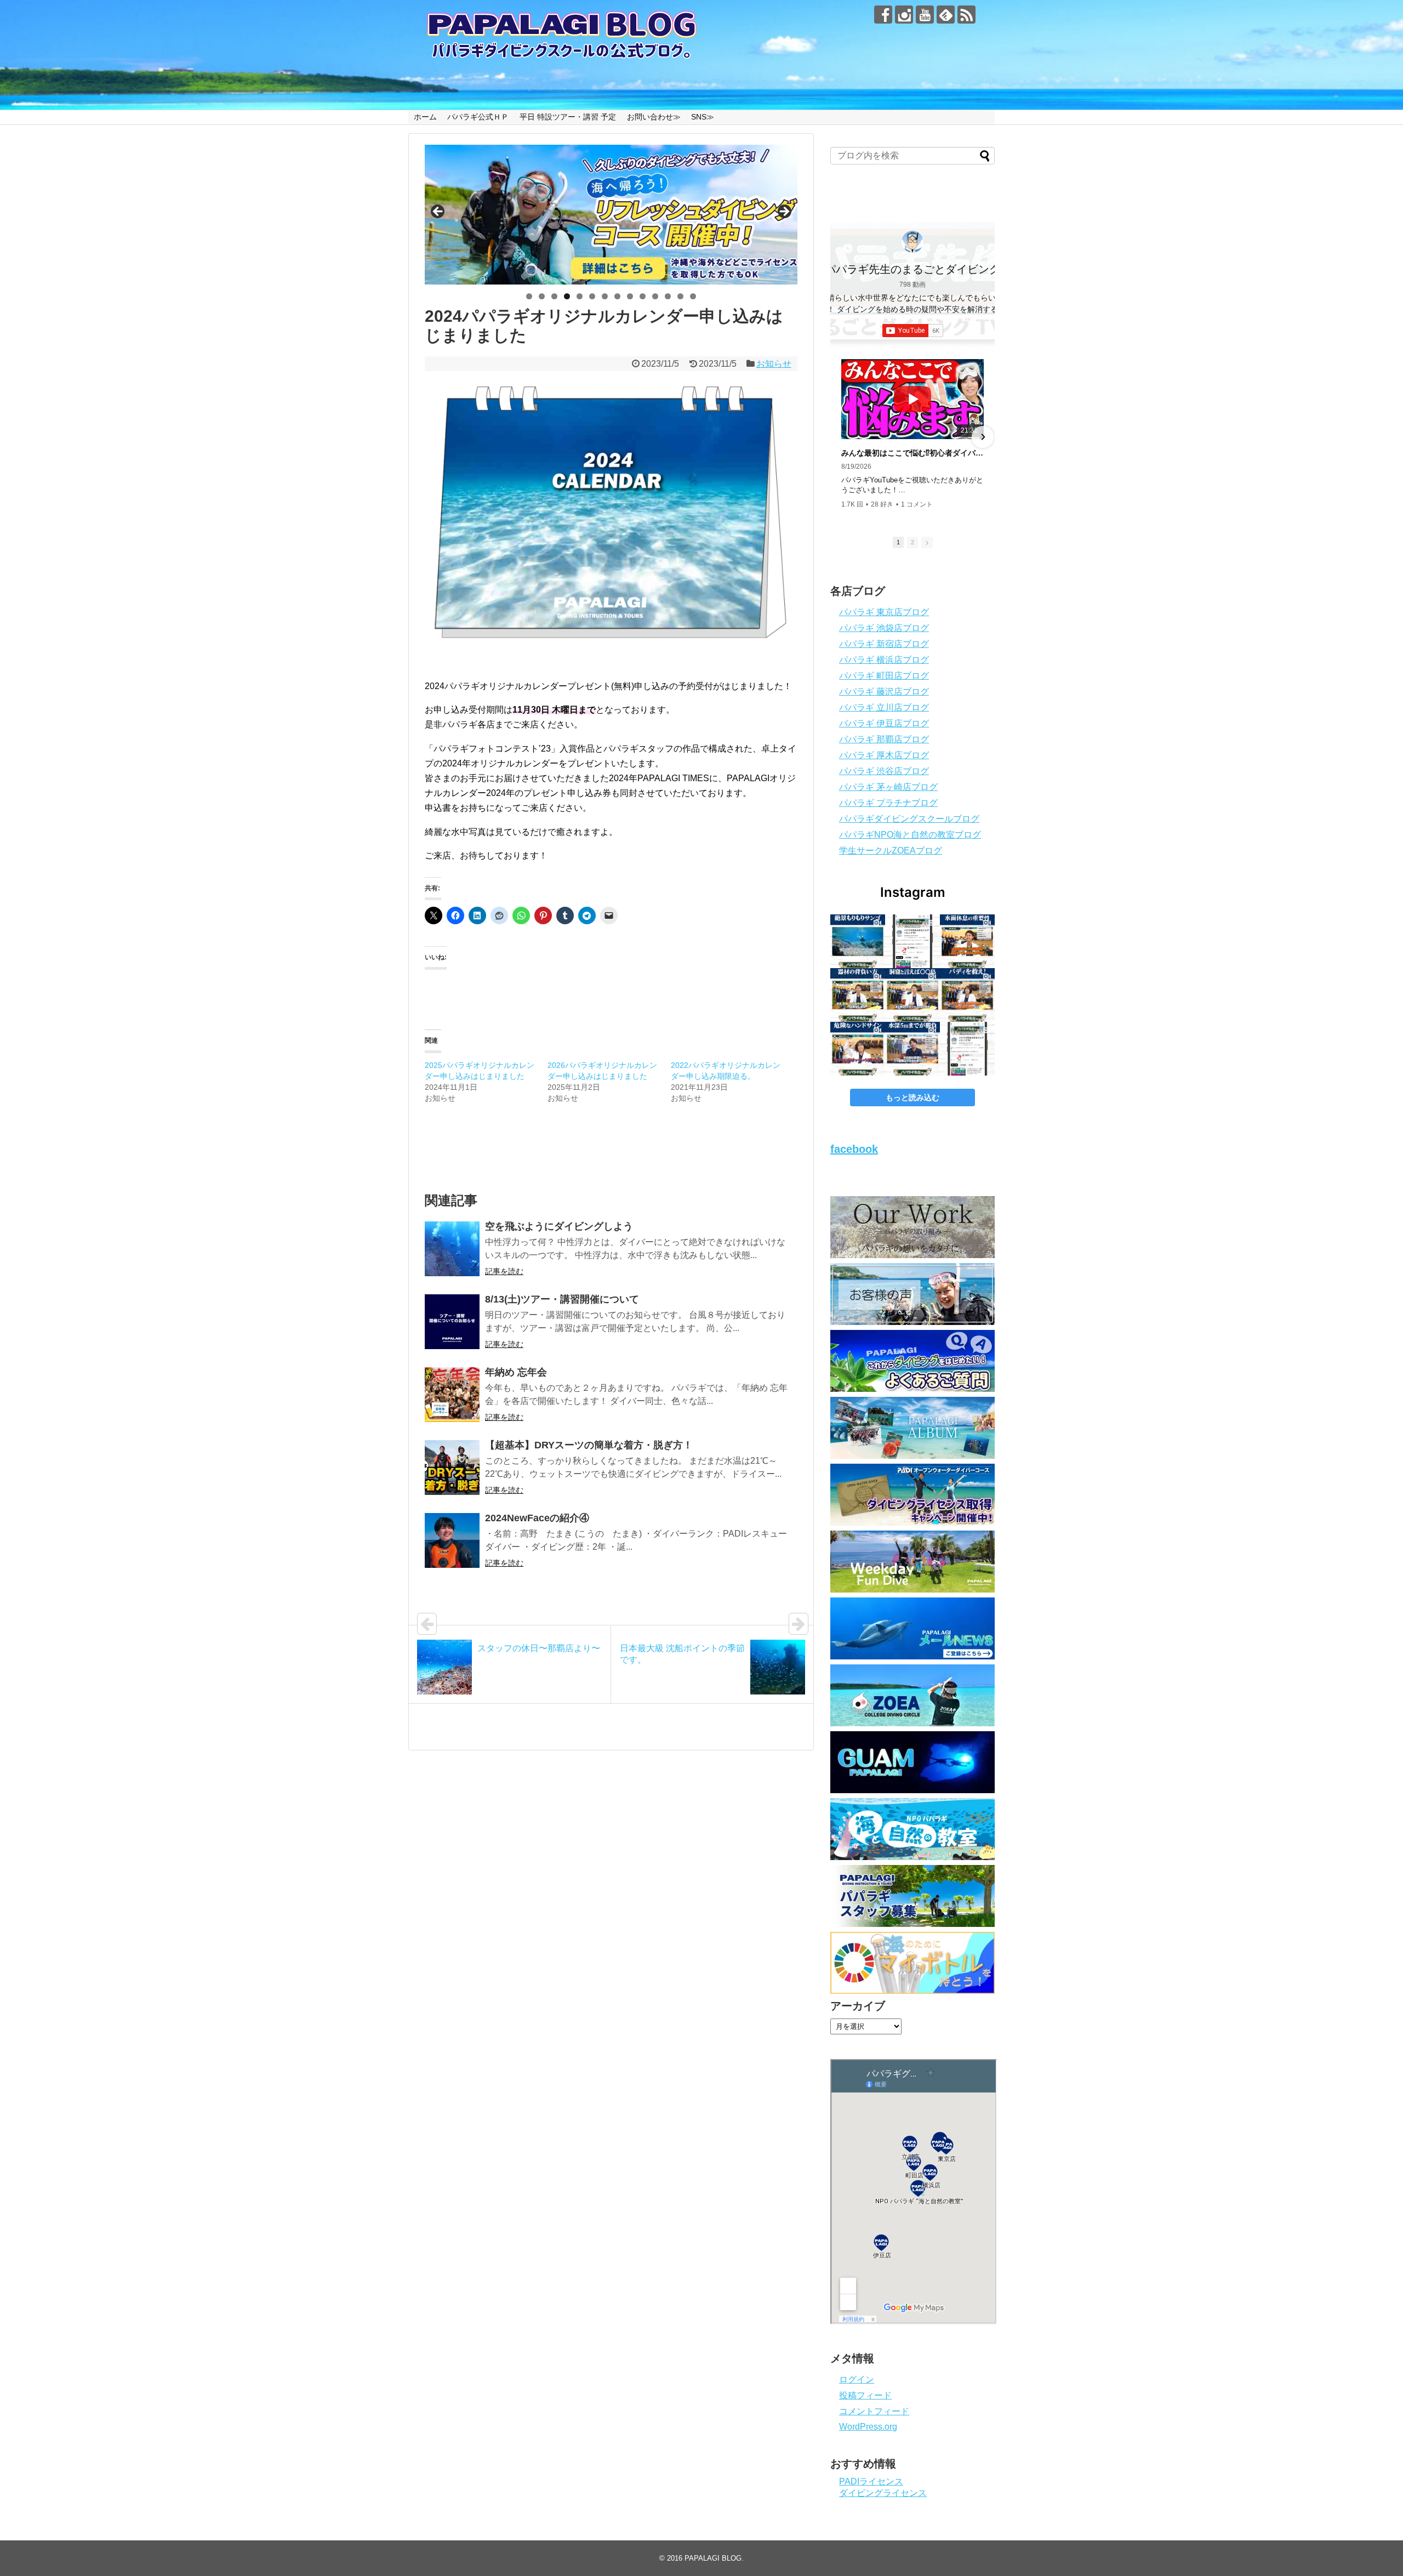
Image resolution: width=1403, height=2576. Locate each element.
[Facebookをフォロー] (883, 15)
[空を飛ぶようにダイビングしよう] (452, 1249)
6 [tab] (592, 296)
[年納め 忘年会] (452, 1395)
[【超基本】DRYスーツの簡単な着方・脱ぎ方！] (452, 1468)
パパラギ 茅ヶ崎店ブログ (888, 787)
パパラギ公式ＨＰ (478, 117)
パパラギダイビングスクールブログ (909, 819)
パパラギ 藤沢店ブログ (884, 692)
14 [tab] (693, 296)
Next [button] (784, 212)
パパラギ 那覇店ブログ (884, 739)
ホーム (425, 117)
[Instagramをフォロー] (904, 15)
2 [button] (912, 542)
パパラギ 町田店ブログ (884, 676)
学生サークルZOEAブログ (891, 851)
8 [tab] (617, 296)
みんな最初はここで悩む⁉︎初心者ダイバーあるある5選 (912, 453)
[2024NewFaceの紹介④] (452, 1540)
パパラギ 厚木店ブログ (884, 755)
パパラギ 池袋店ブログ (884, 628)
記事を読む (504, 1271)
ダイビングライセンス (883, 2493)
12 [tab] (668, 296)
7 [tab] (605, 296)
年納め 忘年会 (516, 1372)
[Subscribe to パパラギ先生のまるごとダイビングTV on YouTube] (913, 331)
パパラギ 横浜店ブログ (884, 660)
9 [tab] (630, 296)
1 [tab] (529, 296)
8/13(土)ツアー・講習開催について (562, 1299)
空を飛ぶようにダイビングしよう (559, 1226)
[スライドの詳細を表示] (611, 215)
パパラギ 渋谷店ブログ (884, 771)
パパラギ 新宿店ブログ (884, 644)
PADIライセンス (871, 2481)
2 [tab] (542, 296)
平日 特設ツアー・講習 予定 (568, 117)
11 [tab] (655, 296)
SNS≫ (703, 117)
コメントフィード (874, 2411)
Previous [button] (438, 212)
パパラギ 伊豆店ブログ (884, 723)
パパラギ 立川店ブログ (884, 707)
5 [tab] (580, 296)
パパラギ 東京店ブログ (884, 612)
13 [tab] (681, 296)
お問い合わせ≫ (654, 117)
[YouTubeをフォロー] (925, 15)
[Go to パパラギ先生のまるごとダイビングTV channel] (912, 242)
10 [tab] (643, 296)
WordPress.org (868, 2427)
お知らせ (774, 364)
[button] (842, 437)
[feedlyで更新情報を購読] (946, 15)
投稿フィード (865, 2395)
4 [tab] (567, 296)
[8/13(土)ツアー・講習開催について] (452, 1322)
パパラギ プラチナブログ (888, 803)
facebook (854, 1149)
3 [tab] (554, 296)
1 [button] (898, 542)
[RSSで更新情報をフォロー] (966, 15)
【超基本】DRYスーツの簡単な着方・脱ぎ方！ (589, 1445)
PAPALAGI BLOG (713, 2558)
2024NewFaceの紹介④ (537, 1518)
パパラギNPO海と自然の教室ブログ (910, 835)
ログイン (857, 2379)
